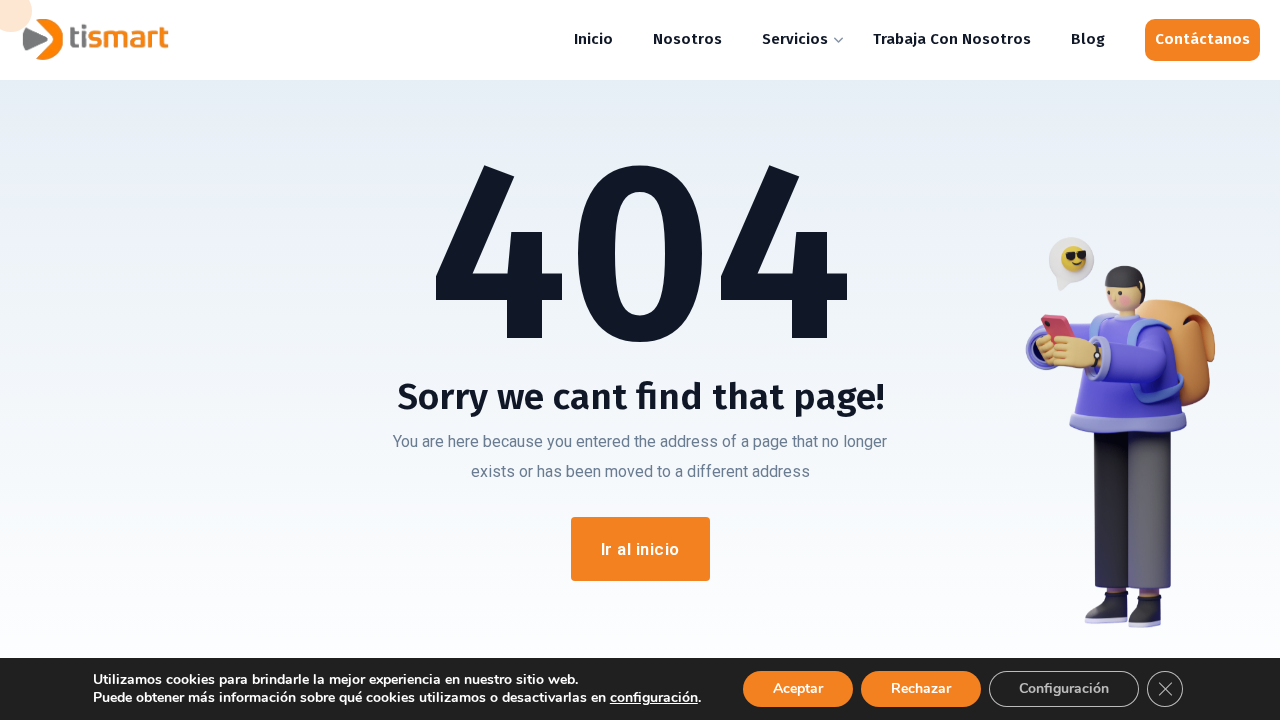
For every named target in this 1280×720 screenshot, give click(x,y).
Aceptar (798, 688)
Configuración (1064, 688)
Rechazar (921, 688)
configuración (654, 698)
